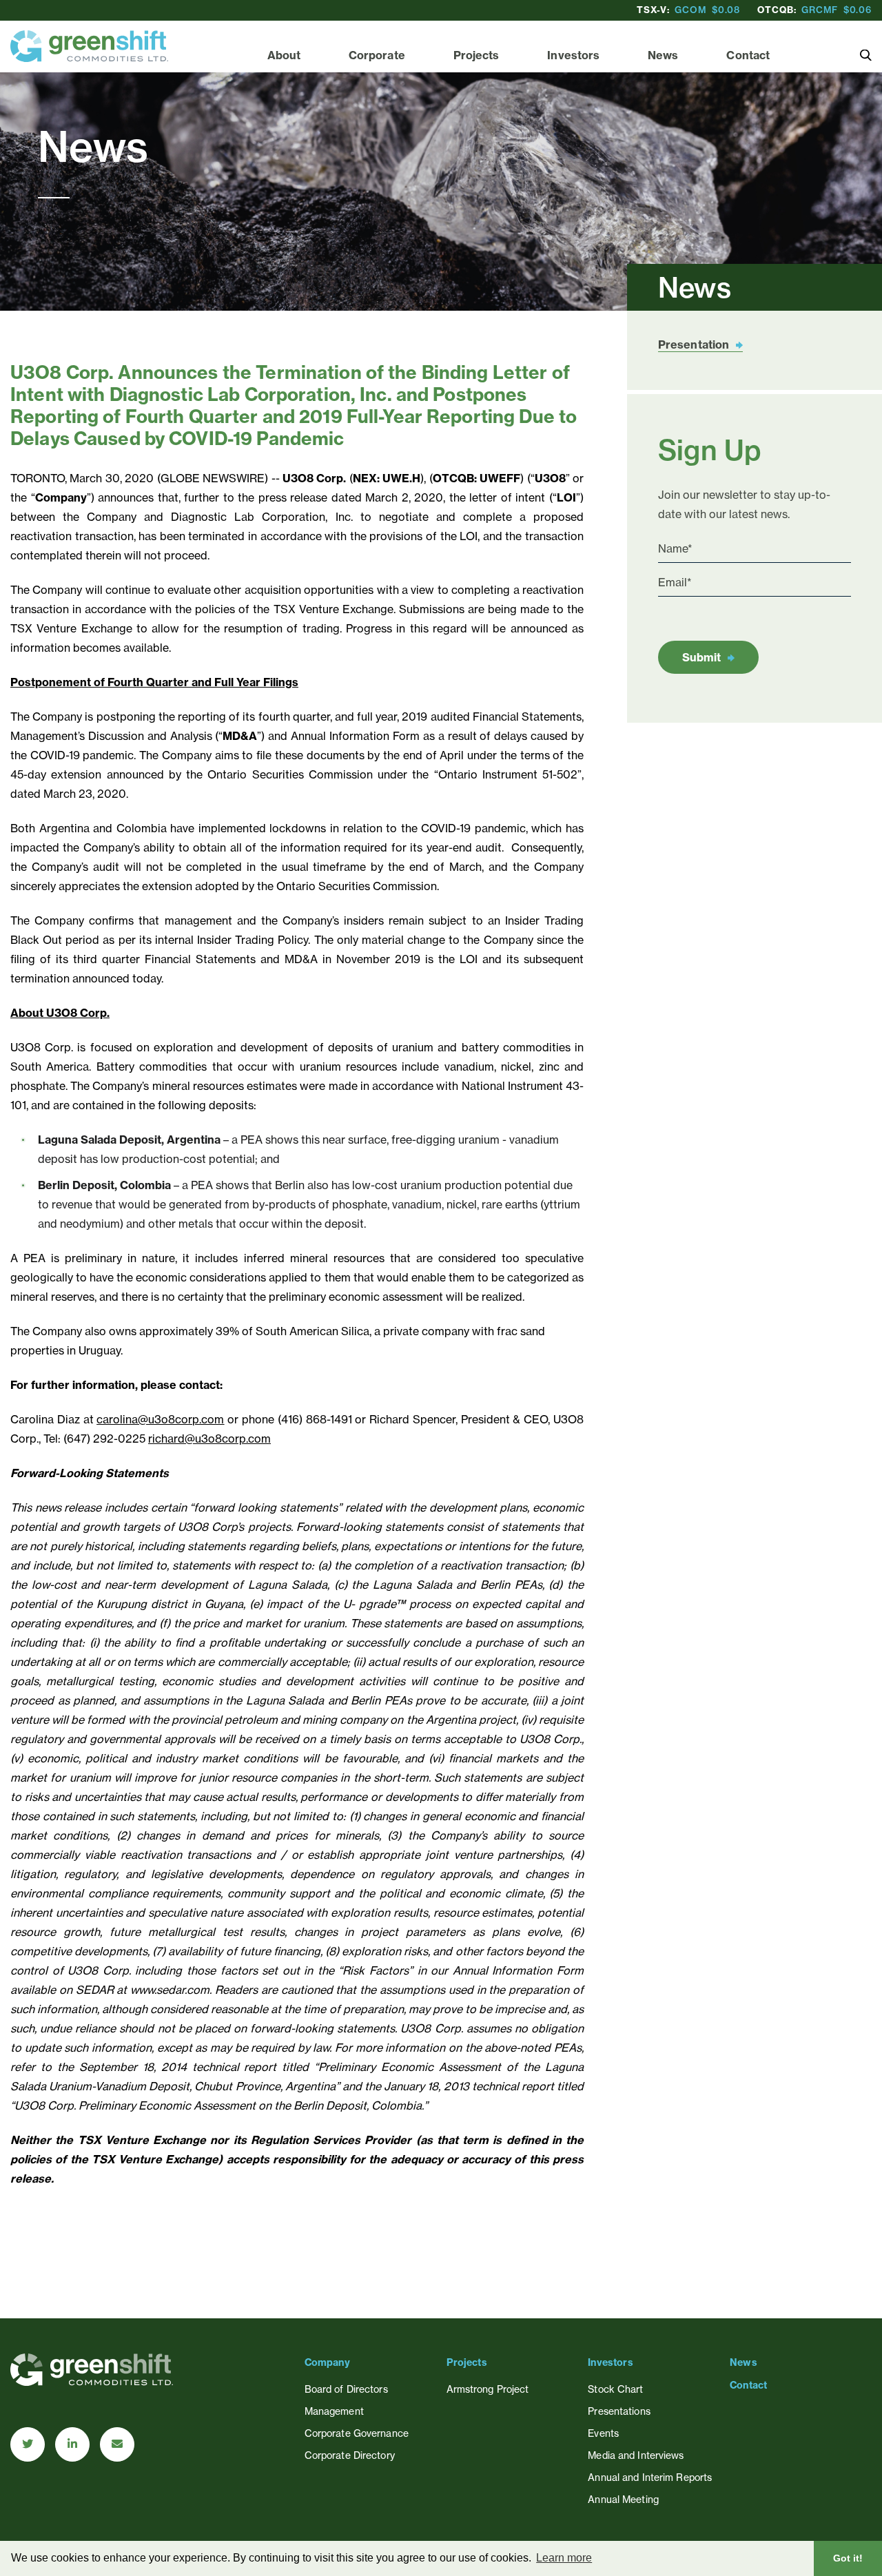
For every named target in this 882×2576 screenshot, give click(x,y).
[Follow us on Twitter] (28, 2444)
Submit (701, 657)
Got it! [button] (848, 2558)
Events (603, 2433)
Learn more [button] (564, 2558)
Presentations (619, 2411)
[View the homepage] (89, 46)
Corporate (377, 55)
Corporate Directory (350, 2455)
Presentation (694, 344)
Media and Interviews (636, 2455)
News (663, 55)
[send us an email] (117, 2444)
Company (327, 2362)
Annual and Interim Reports (650, 2477)
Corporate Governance (357, 2433)
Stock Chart (615, 2389)
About (284, 55)
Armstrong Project (488, 2389)
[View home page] (92, 2382)
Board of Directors (346, 2389)
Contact (748, 55)
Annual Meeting (623, 2499)
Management (334, 2411)
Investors (573, 55)
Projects (476, 55)
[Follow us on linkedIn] (72, 2444)
